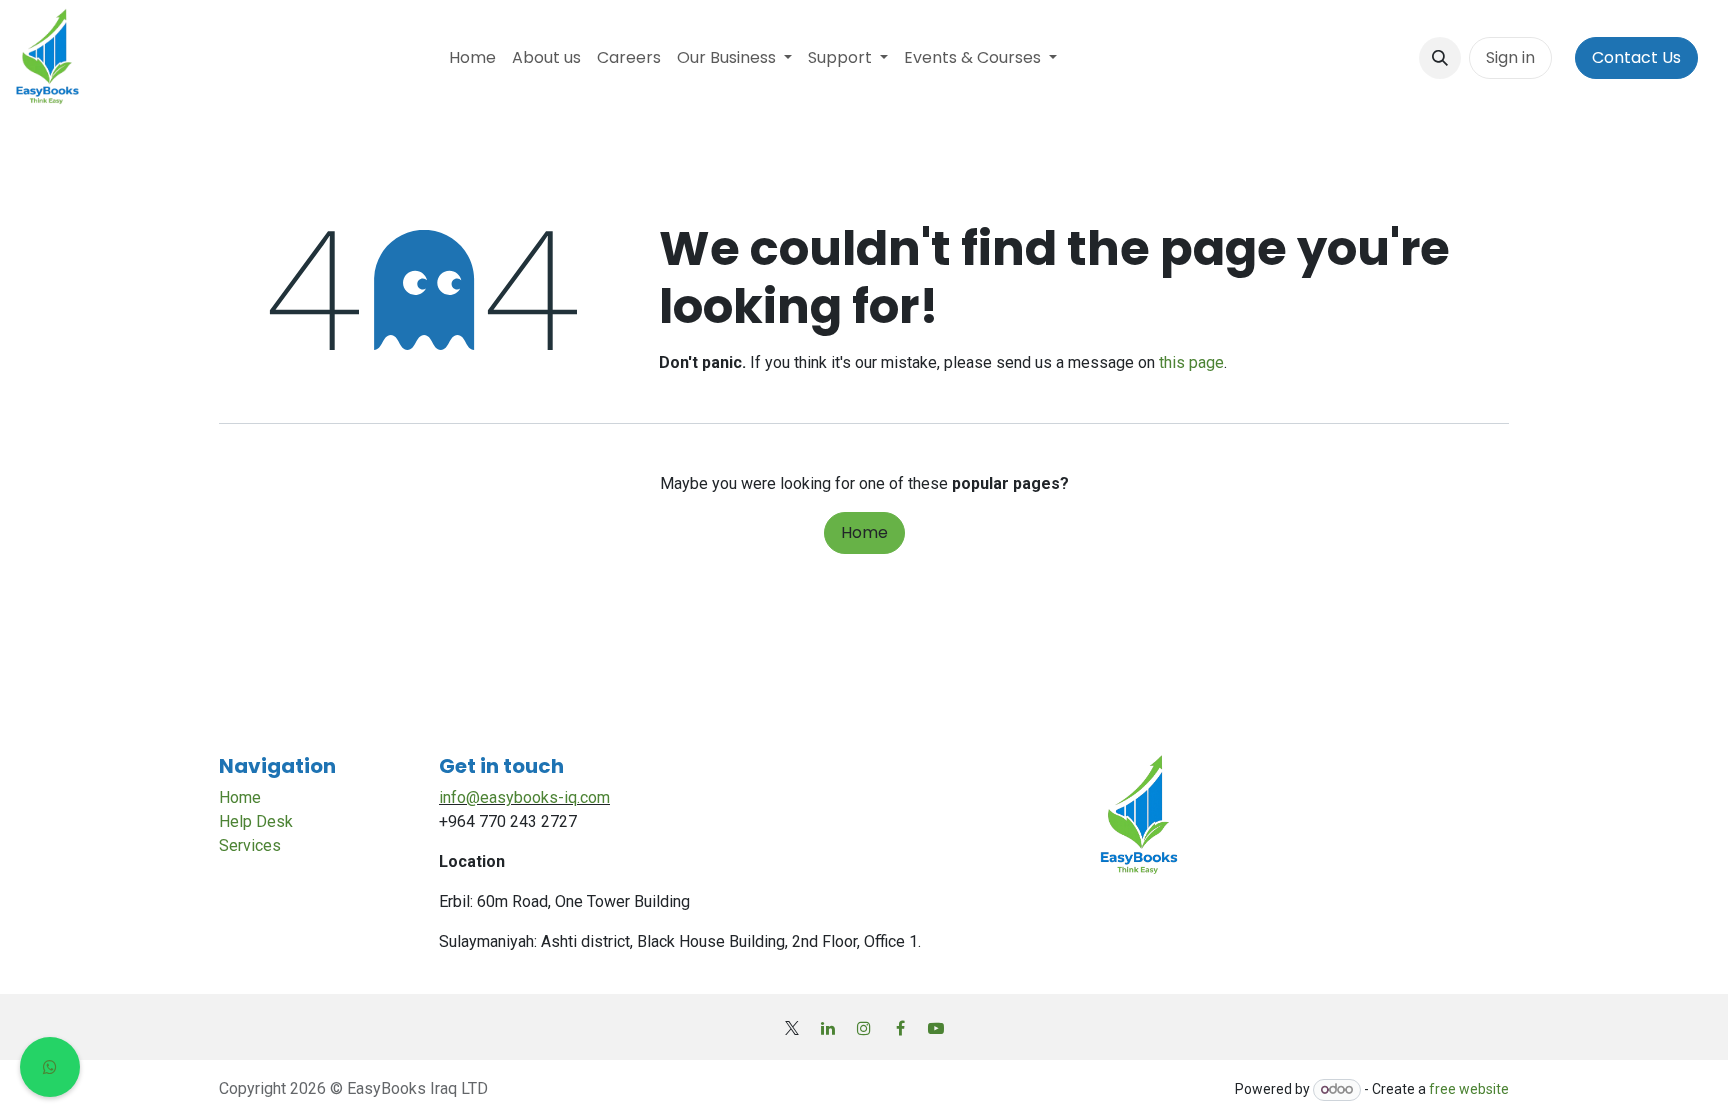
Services (250, 845)
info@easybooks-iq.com (524, 797)
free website (1469, 1089)
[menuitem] (472, 58)
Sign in (1510, 57)
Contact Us (1636, 57)
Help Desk (256, 821)
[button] (1440, 58)
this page (1191, 362)
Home (864, 532)
